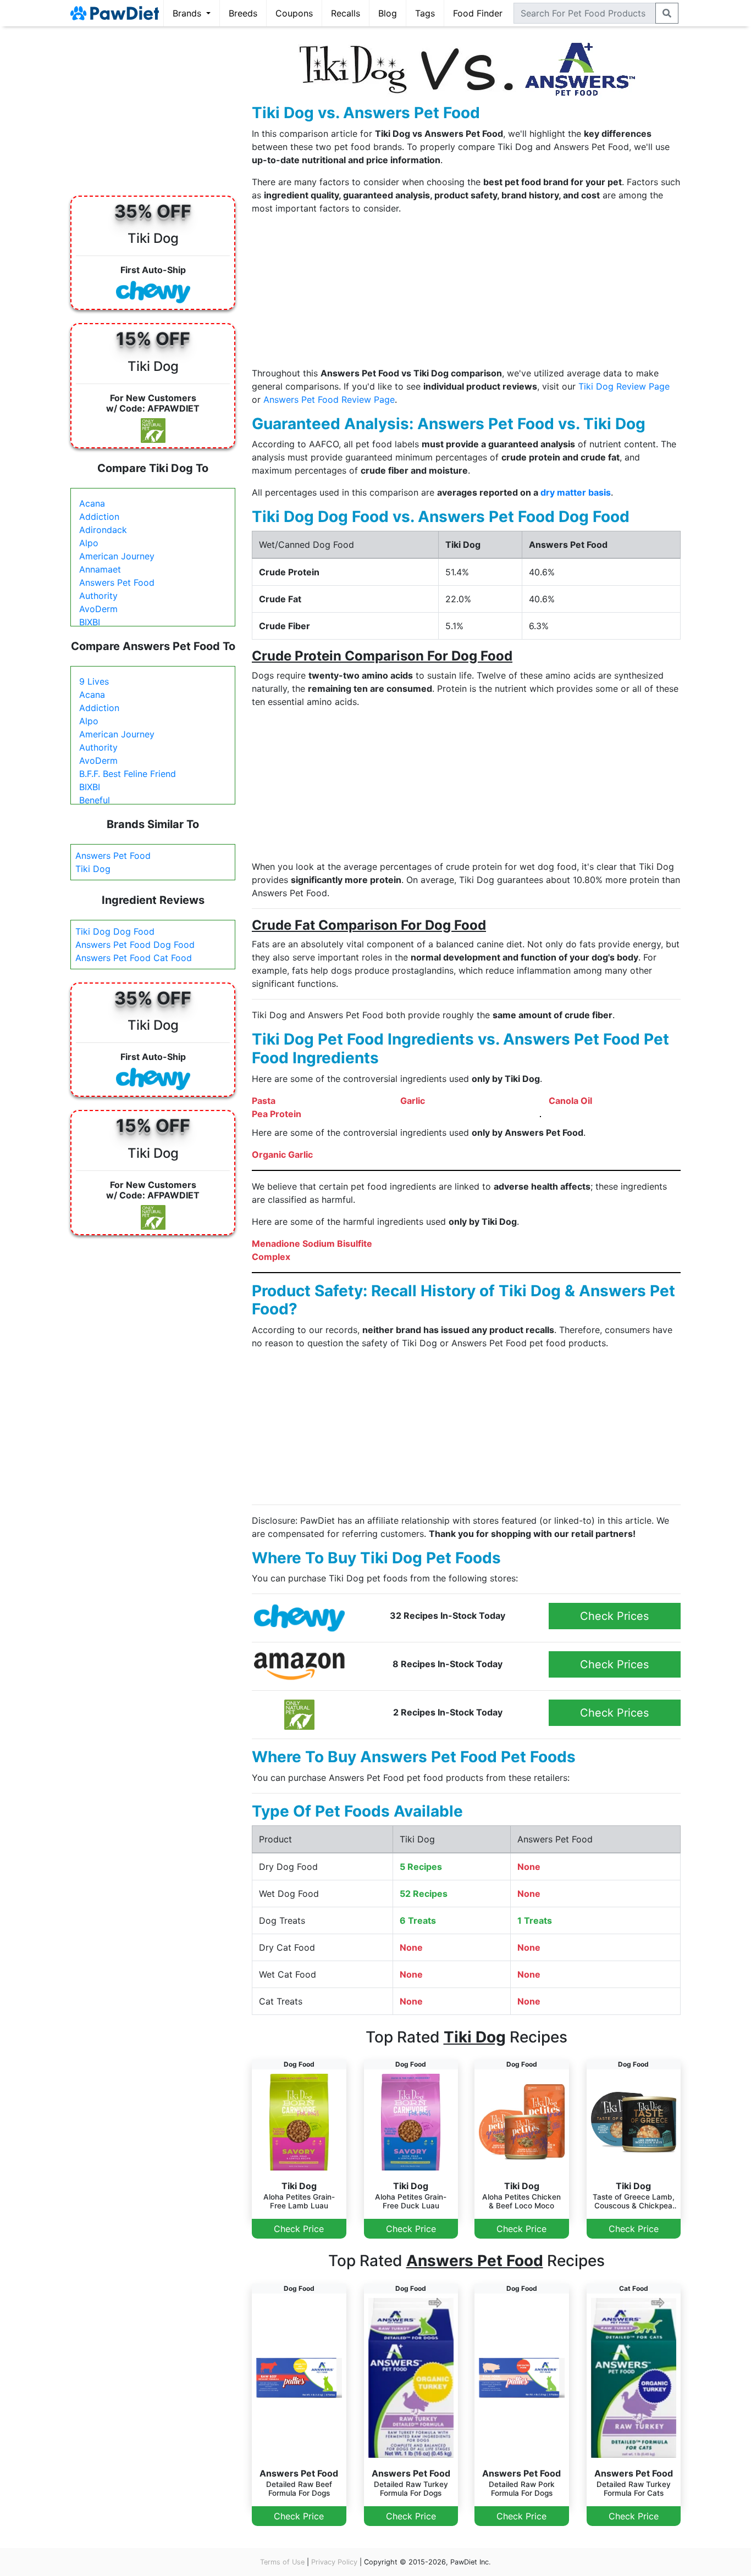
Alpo (89, 543)
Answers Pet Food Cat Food (134, 958)
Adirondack (103, 530)
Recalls (346, 13)
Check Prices (614, 1616)
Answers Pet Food (117, 582)
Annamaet (100, 569)
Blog (388, 13)
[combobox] (585, 13)
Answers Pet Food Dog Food (135, 945)
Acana (92, 503)
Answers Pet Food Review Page (329, 399)
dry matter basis (576, 492)
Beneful (95, 800)
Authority (98, 596)
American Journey (117, 556)
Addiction (99, 517)
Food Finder (478, 13)
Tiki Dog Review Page (624, 386)
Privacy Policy (334, 2562)
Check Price (299, 2229)
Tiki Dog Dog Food (115, 931)
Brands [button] (188, 13)
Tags (425, 13)
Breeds (243, 13)
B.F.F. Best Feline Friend (128, 774)
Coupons (294, 13)
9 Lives (94, 681)
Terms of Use (282, 2562)
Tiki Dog (93, 869)
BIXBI (90, 622)
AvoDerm (98, 609)
